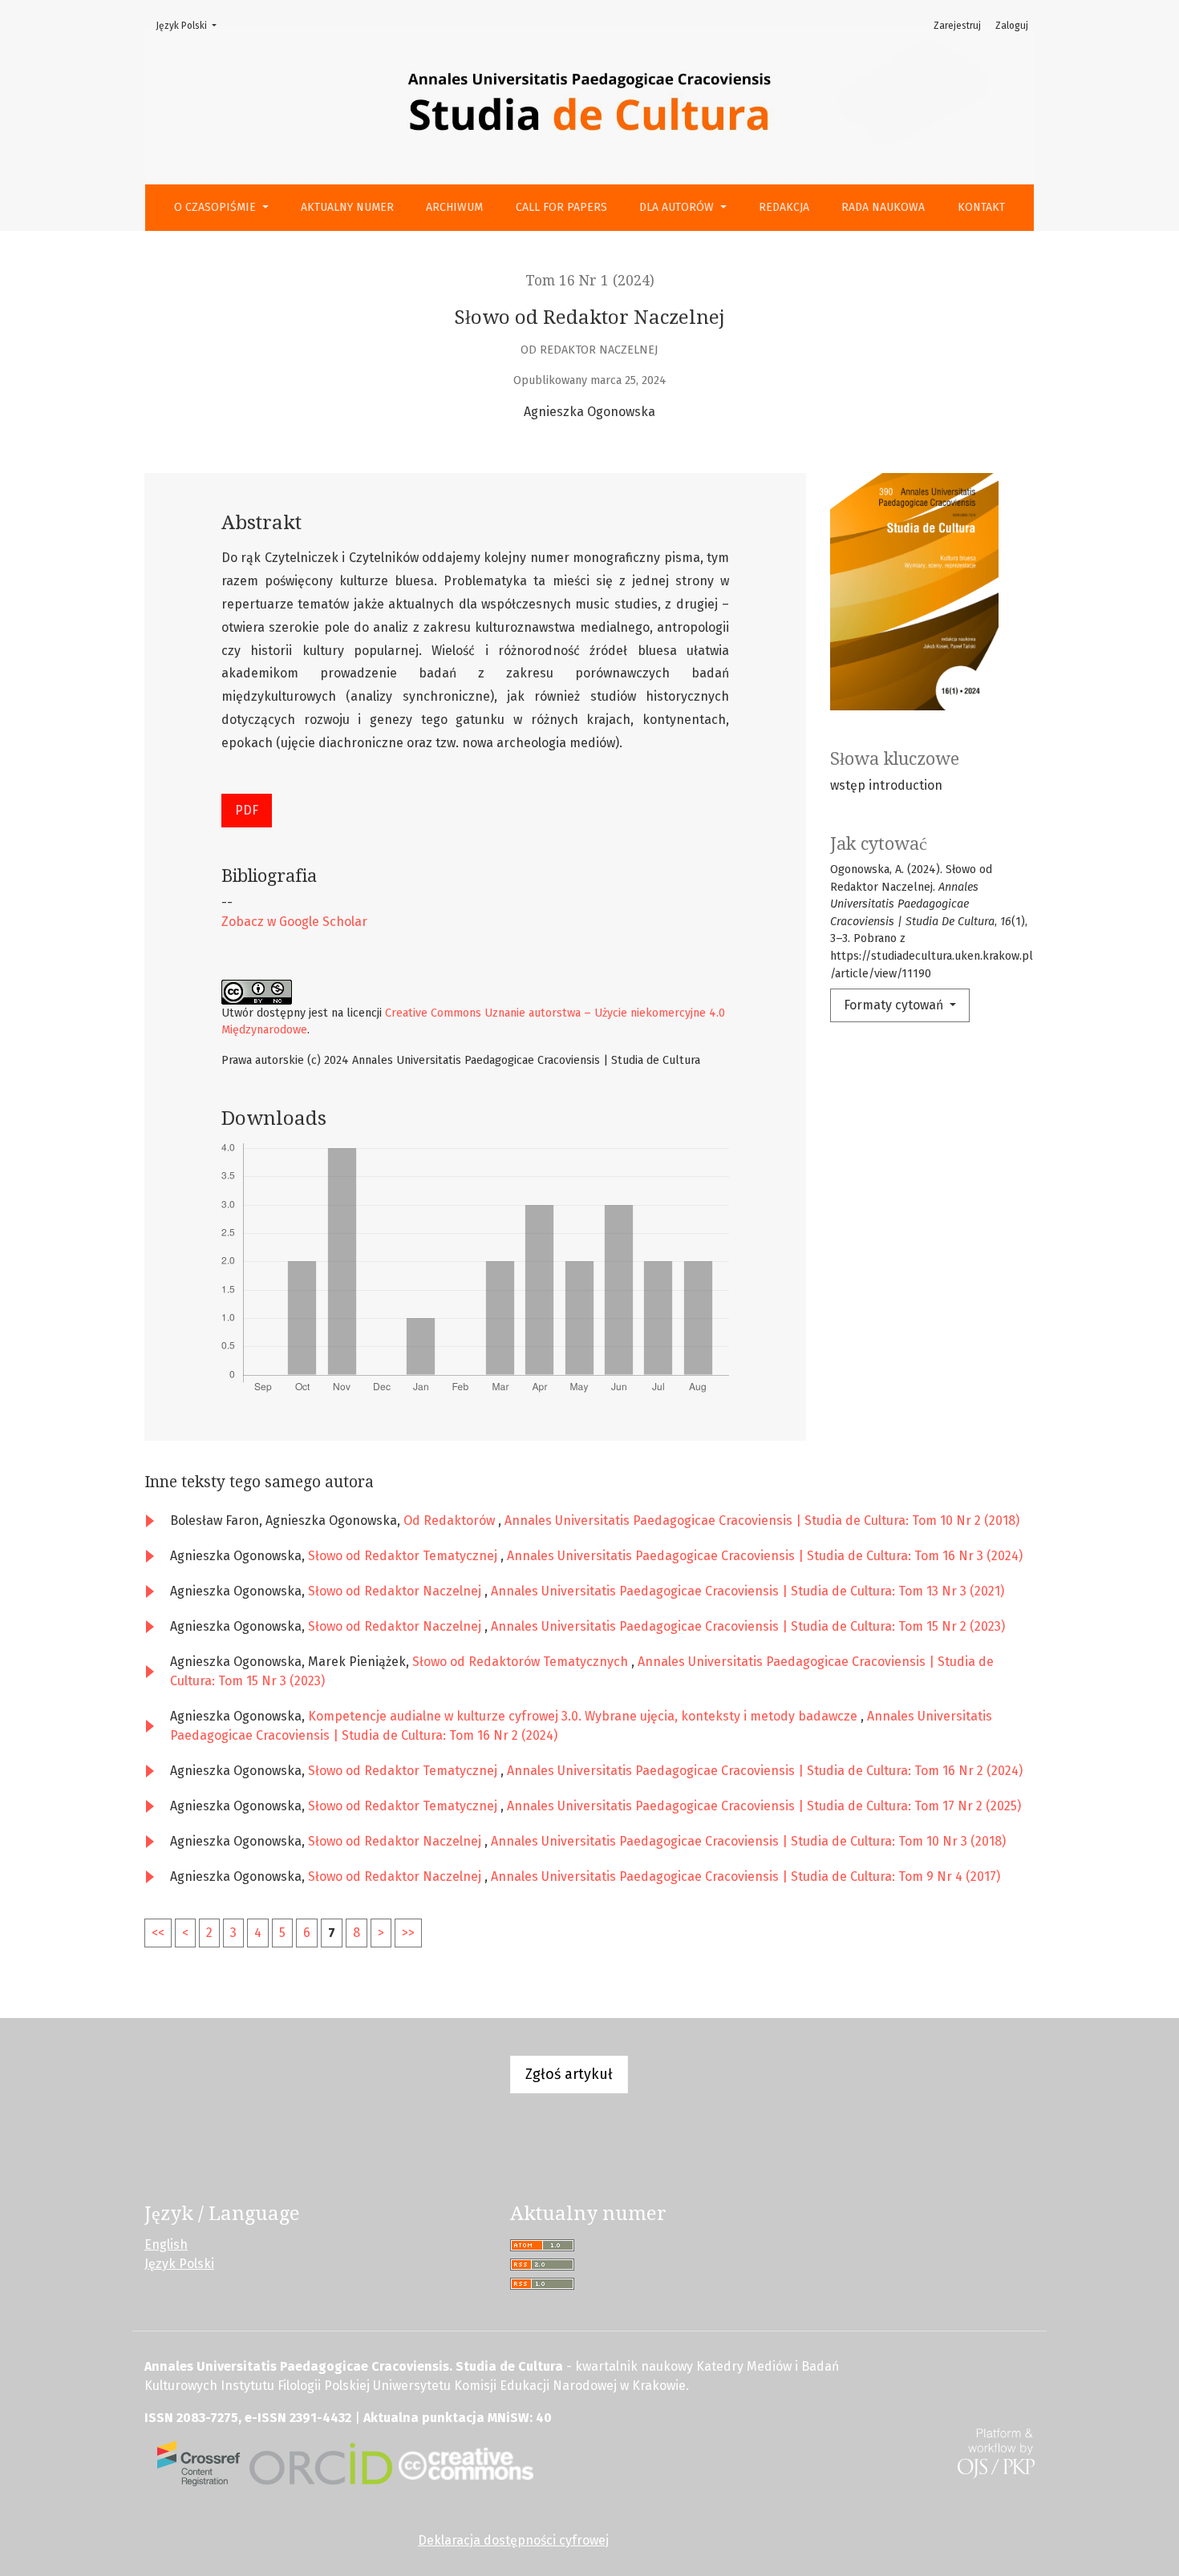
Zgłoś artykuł (569, 2074)
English (166, 2244)
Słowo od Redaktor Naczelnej (396, 1591)
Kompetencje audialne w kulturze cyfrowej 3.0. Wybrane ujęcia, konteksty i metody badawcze (584, 1716)
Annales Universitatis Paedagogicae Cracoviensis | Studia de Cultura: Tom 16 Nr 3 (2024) (765, 1556)
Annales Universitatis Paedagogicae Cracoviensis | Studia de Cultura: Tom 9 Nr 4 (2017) (745, 1876)
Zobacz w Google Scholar (294, 922)
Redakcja (784, 207)
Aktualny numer (347, 207)
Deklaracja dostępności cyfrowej (513, 2540)
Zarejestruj (957, 26)
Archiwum (454, 207)
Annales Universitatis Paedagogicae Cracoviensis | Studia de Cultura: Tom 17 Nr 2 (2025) (764, 1806)
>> (408, 1933)
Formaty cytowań (895, 1005)
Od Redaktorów (451, 1521)
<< (158, 1933)
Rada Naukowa (883, 207)
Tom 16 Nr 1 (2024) (590, 281)
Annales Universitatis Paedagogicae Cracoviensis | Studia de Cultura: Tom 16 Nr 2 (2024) (765, 1771)
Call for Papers (561, 207)
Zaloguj (1012, 26)
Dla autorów (678, 207)
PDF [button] (247, 810)
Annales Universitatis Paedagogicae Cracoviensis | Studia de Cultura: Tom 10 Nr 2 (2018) (762, 1521)
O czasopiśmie (217, 207)
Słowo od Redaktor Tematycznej (404, 1556)
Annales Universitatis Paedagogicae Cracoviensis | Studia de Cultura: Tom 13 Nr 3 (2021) (748, 1591)
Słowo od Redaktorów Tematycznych (522, 1662)
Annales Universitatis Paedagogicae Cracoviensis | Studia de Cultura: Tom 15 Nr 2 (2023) (748, 1626)
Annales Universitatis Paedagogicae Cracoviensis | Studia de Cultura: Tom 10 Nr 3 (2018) (748, 1841)
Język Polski (191, 25)
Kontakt (981, 207)
